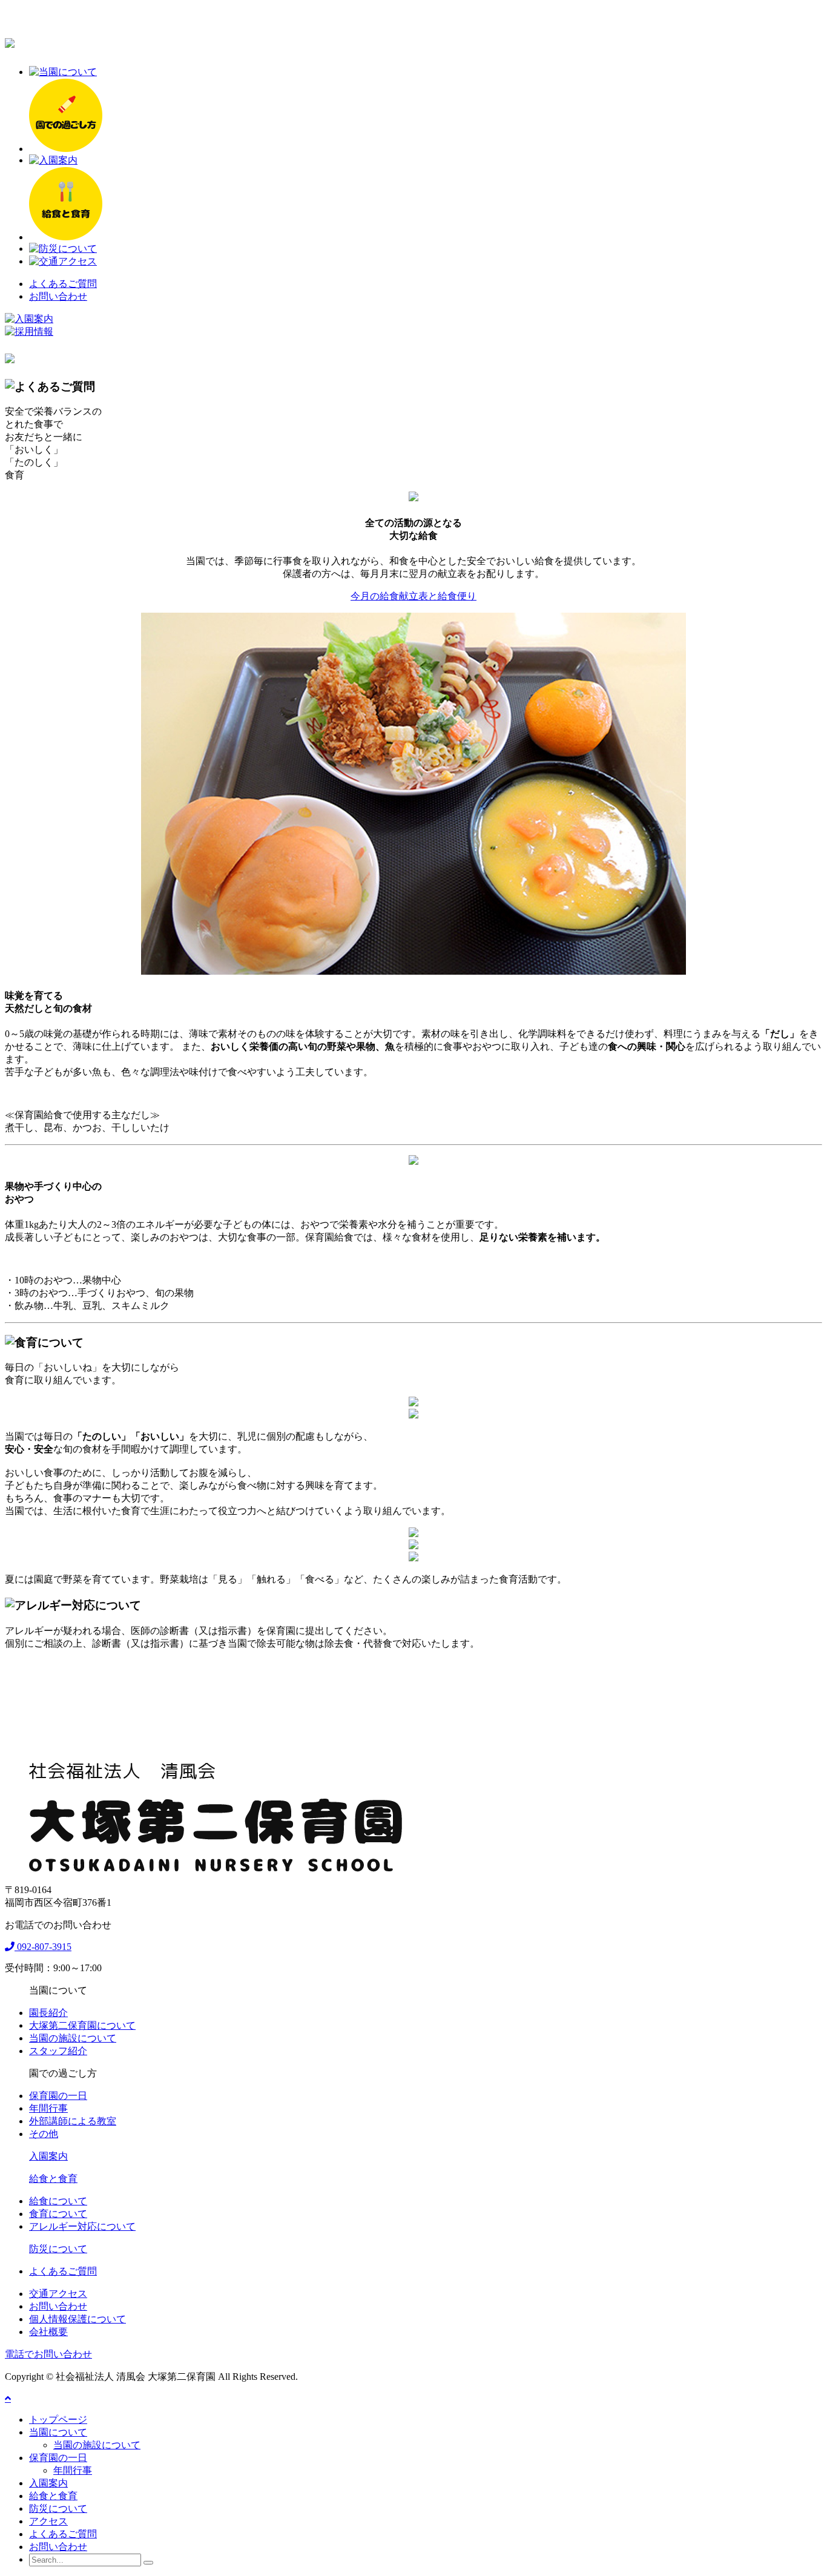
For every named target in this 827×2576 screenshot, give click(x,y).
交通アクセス (58, 2294)
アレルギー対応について (82, 2226)
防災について (58, 2249)
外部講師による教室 (73, 2121)
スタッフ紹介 (58, 2051)
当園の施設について (73, 2038)
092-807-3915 (43, 1947)
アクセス (48, 2521)
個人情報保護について (77, 2319)
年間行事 (48, 2108)
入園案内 (48, 2156)
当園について (58, 2432)
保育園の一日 (58, 2096)
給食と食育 (53, 2179)
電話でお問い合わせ (48, 2354)
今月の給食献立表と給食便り (413, 596)
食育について (58, 2214)
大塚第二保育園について (82, 2025)
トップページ (58, 2420)
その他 (44, 2134)
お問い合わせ (58, 296)
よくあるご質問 (63, 284)
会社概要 (48, 2332)
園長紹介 (48, 2013)
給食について (58, 2201)
